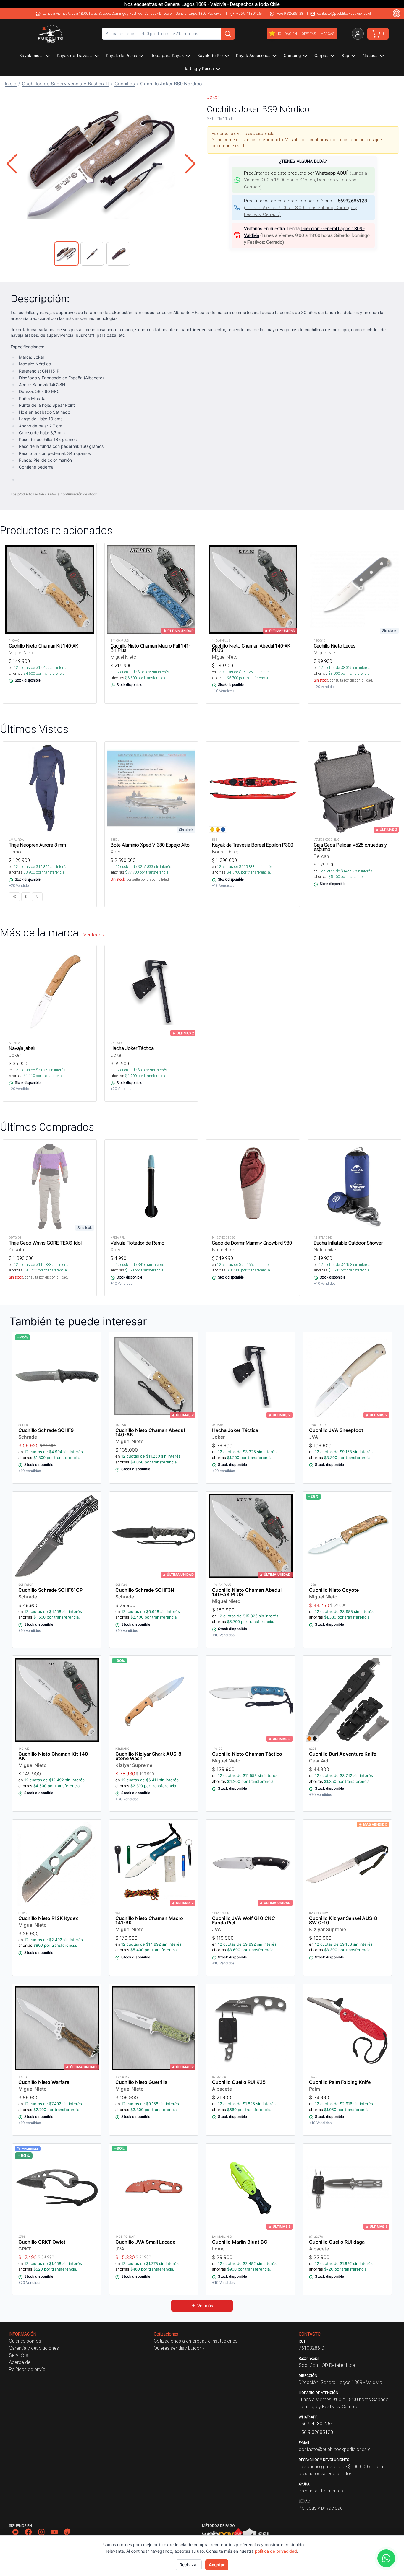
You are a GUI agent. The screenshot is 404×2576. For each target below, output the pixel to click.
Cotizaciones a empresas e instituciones (196, 2341)
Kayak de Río (210, 55)
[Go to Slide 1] (66, 254)
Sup (345, 55)
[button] (101, 164)
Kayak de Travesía (75, 55)
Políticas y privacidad (321, 2508)
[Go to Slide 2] (92, 254)
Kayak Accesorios (253, 55)
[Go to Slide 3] (118, 254)
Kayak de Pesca (122, 55)
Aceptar (217, 2565)
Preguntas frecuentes (321, 2491)
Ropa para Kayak (167, 55)
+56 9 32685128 (290, 13)
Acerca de (20, 2362)
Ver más (205, 2306)
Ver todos (94, 935)
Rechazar (189, 2565)
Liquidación (287, 34)
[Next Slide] (190, 164)
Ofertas (309, 34)
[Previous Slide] (12, 164)
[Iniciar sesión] (358, 34)
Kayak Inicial (31, 55)
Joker (213, 97)
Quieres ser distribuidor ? (179, 2348)
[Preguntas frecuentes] (397, 13)
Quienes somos (25, 2341)
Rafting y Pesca (199, 68)
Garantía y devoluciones (34, 2348)
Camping (292, 55)
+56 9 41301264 (250, 13)
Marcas (327, 34)
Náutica (370, 55)
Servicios (18, 2355)
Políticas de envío (27, 2369)
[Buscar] (228, 34)
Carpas (321, 55)
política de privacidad (276, 2551)
